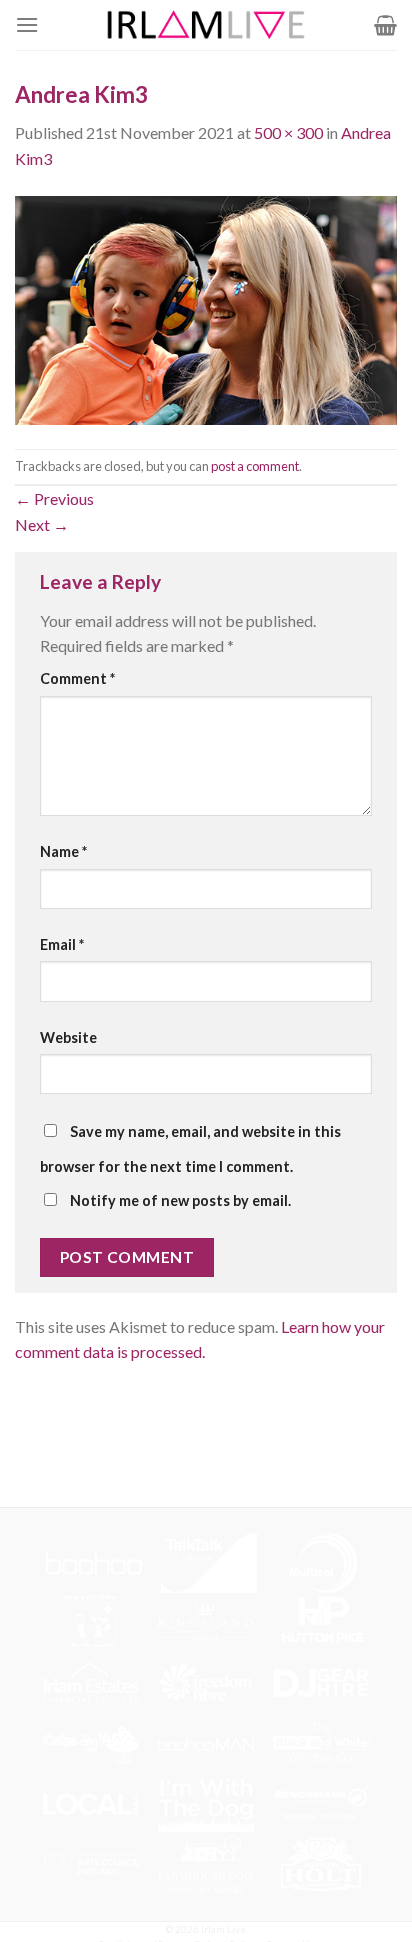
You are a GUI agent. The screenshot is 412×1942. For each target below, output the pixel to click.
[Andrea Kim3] (206, 307)
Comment (77, 678)
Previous (54, 498)
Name (63, 851)
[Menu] (27, 24)
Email (62, 944)
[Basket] (385, 25)
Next (42, 524)
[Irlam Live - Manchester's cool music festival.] (206, 25)
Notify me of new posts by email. (180, 1200)
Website (68, 1037)
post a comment (255, 466)
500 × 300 (288, 132)
